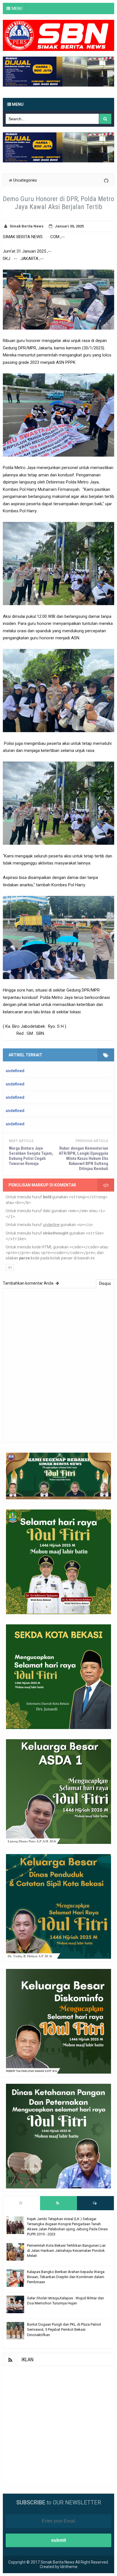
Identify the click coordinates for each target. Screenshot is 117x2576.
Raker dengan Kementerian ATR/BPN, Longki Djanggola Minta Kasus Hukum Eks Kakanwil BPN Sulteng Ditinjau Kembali (83, 1158)
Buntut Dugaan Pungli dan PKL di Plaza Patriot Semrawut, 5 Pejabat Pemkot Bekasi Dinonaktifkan (64, 2329)
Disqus (105, 1283)
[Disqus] (58, 1365)
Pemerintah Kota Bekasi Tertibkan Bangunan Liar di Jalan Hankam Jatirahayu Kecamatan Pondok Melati (66, 2251)
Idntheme (69, 2567)
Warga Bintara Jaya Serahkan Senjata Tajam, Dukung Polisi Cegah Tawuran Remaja (31, 1156)
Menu (17, 104)
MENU (17, 8)
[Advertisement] (58, 2424)
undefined (15, 1071)
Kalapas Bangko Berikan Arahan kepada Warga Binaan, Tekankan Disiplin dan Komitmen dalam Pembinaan (66, 2277)
